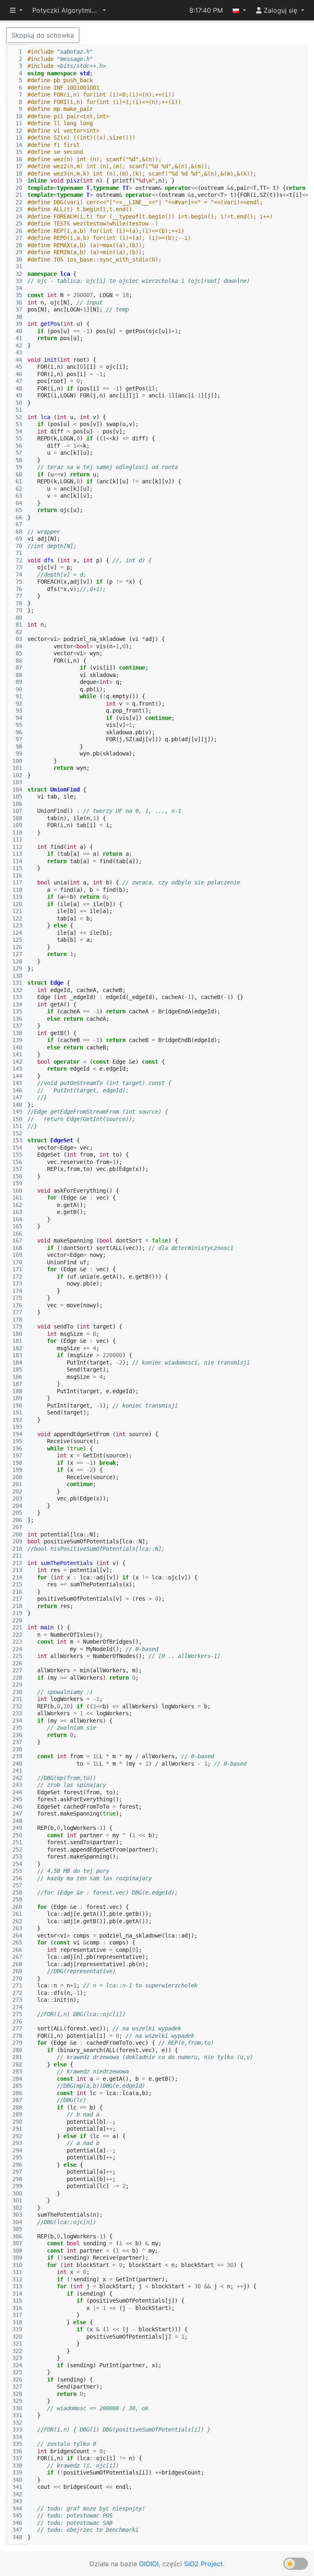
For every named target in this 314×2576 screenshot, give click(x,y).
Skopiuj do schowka (43, 35)
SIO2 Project (203, 2564)
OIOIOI (149, 2564)
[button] (69, 10)
